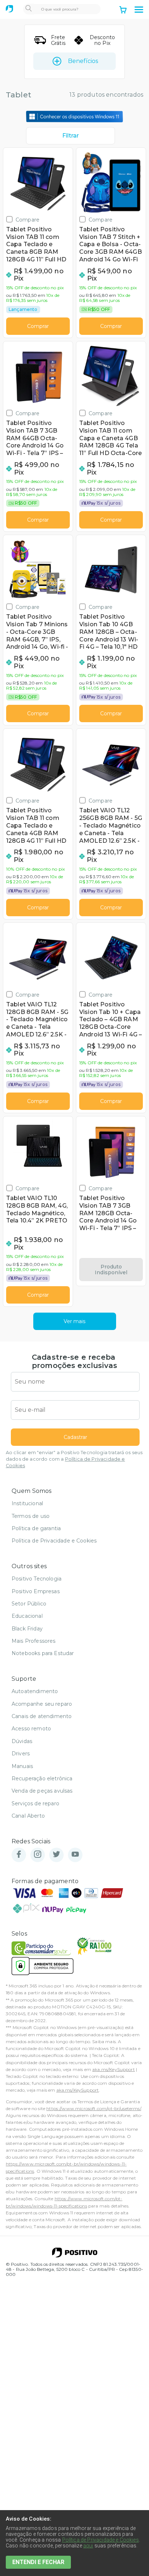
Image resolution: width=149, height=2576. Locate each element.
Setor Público (29, 1604)
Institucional (27, 1503)
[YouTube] (75, 1855)
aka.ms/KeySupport (114, 2069)
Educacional (27, 1616)
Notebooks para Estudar (43, 1653)
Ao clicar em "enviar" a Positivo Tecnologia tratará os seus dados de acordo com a (74, 1459)
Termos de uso (31, 1516)
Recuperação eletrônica (42, 1779)
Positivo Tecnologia (37, 1579)
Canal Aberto (28, 1816)
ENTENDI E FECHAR (38, 2562)
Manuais (22, 1766)
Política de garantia (36, 1528)
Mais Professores (34, 1641)
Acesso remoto (31, 1729)
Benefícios (83, 61)
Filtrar (71, 136)
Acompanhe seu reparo (42, 1704)
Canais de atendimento (42, 1716)
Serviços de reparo (35, 1803)
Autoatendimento (35, 1691)
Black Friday (27, 1629)
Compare (27, 220)
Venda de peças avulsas (42, 1791)
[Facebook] (19, 1855)
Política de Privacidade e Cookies (54, 1541)
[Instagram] (38, 1855)
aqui (88, 2546)
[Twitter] (56, 1855)
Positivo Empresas (36, 1591)
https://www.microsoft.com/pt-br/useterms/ (94, 2108)
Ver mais (74, 1321)
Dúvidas (22, 1741)
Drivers (21, 1754)
